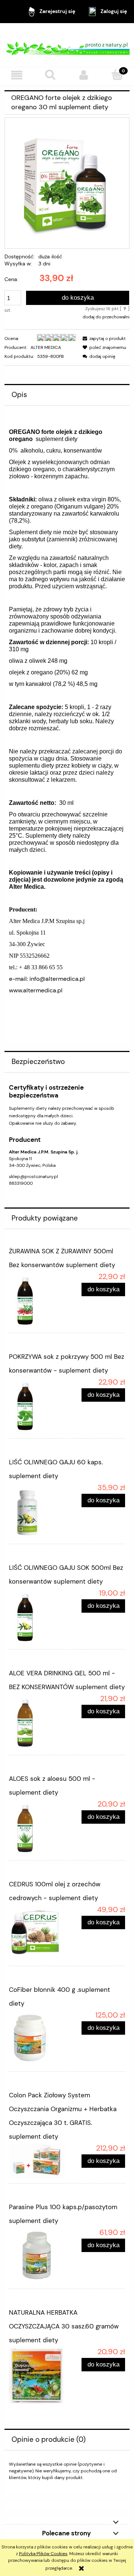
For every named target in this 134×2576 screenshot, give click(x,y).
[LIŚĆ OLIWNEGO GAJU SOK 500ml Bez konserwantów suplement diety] (38, 1617)
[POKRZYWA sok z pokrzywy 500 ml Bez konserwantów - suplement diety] (38, 1406)
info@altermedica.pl (57, 979)
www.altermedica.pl (36, 990)
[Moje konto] (84, 75)
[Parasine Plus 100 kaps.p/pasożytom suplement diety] (38, 2256)
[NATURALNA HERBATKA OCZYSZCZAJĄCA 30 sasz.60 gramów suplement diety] (38, 2375)
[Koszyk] (117, 75)
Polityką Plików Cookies (43, 2554)
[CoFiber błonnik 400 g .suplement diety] (38, 2039)
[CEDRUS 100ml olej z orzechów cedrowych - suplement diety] (38, 1933)
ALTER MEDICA (46, 347)
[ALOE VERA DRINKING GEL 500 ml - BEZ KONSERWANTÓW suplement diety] (38, 1722)
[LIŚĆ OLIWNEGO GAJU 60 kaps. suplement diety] (38, 1511)
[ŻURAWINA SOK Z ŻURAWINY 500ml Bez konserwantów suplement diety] (38, 1300)
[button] (17, 75)
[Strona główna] (67, 45)
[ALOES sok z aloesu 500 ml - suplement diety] (38, 1828)
